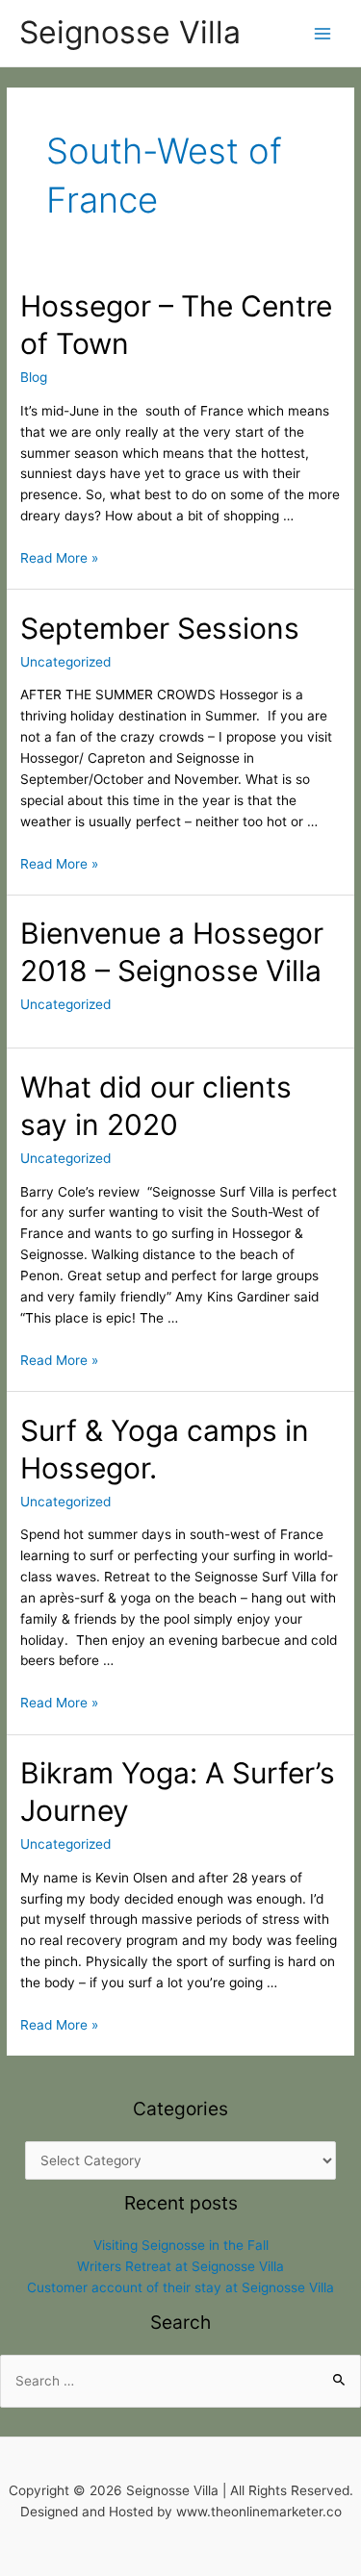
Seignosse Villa (130, 32)
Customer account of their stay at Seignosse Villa (180, 2287)
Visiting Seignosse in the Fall (181, 2245)
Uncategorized (65, 662)
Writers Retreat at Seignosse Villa (180, 2266)
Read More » (59, 558)
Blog (34, 377)
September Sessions (160, 628)
